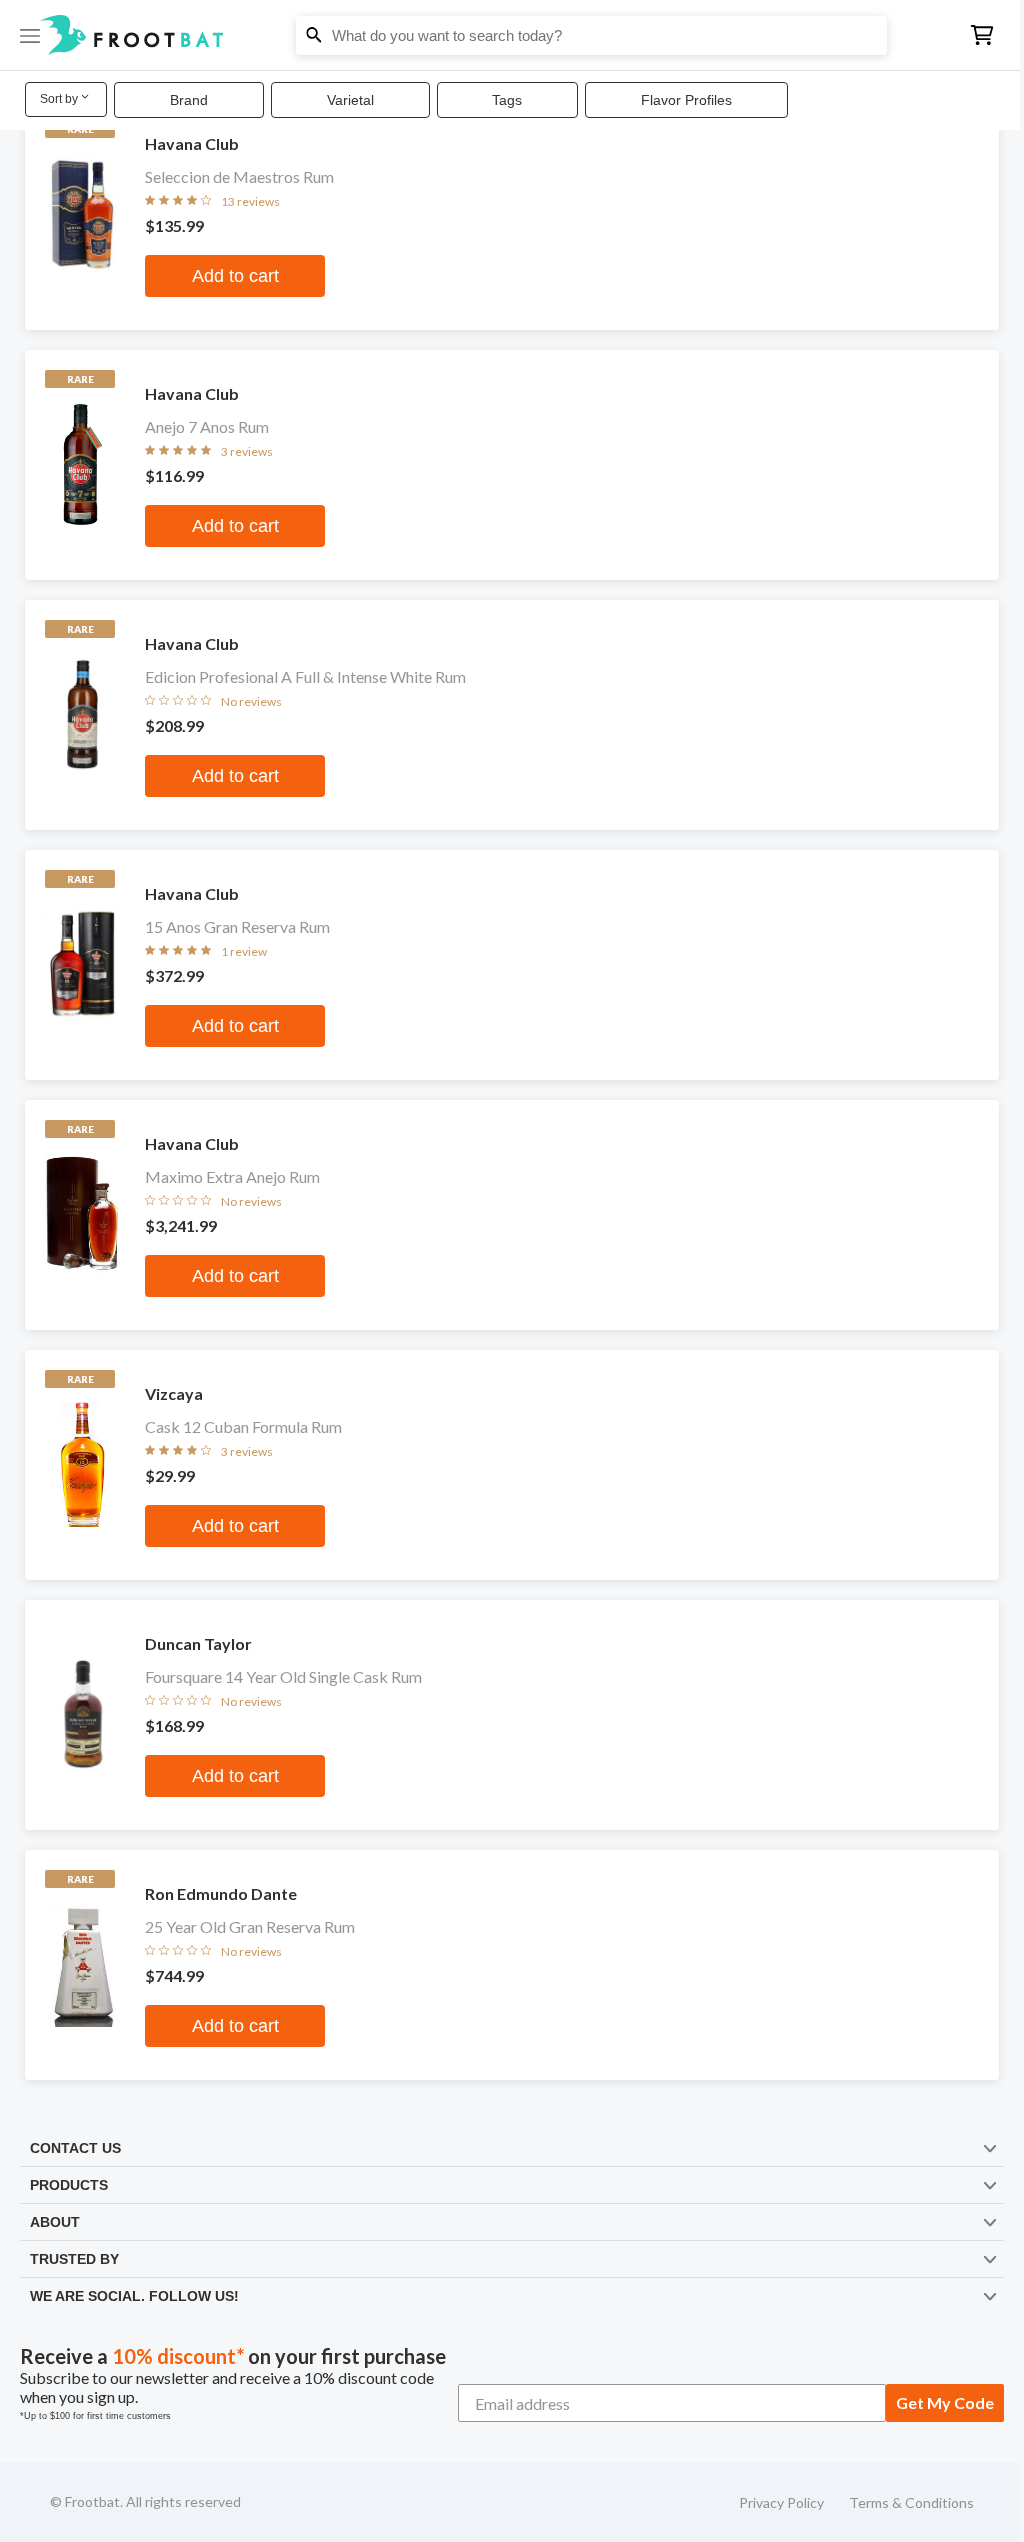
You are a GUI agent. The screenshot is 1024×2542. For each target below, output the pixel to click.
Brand (189, 100)
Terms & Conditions (897, 2502)
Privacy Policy (768, 2502)
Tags (507, 100)
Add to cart (232, 276)
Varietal (350, 100)
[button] (504, 35)
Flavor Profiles (686, 100)
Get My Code (931, 2402)
